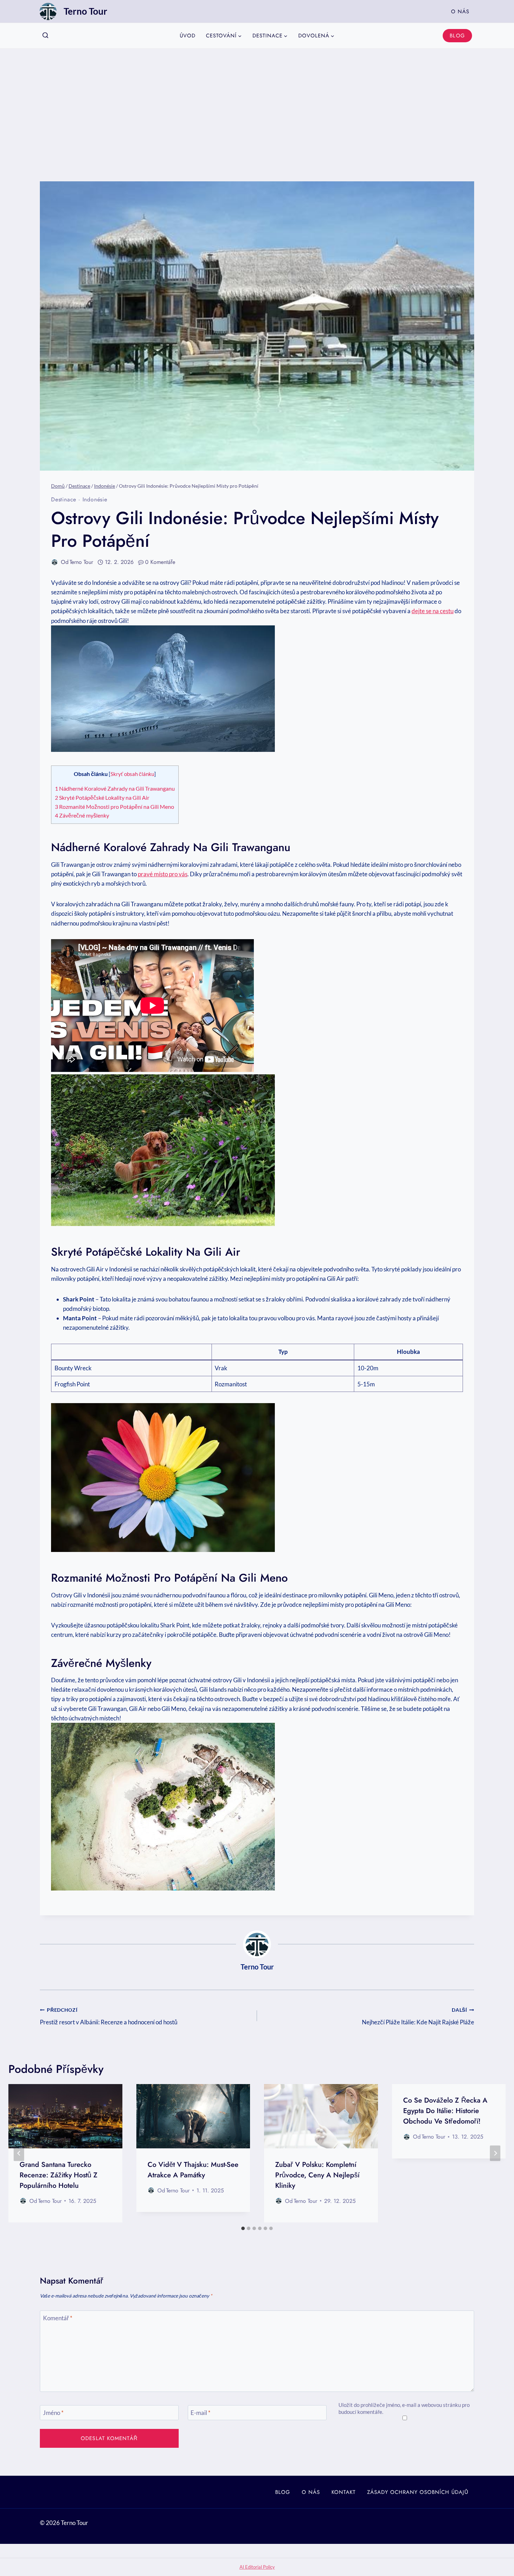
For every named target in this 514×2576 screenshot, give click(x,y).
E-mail (201, 2413)
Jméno (53, 2413)
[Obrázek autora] (55, 562)
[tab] (243, 2228)
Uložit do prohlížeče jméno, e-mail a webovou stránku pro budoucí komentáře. (404, 2408)
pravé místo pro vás (163, 874)
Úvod (188, 36)
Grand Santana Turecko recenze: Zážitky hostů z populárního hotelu (59, 2175)
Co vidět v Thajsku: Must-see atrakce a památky (193, 2170)
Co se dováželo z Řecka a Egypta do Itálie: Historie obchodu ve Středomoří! (445, 2111)
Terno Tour (81, 562)
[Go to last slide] (19, 2153)
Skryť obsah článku (132, 774)
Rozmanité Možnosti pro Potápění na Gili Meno (115, 807)
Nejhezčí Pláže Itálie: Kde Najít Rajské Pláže (418, 2016)
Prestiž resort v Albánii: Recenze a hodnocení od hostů (109, 2016)
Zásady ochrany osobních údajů (418, 2492)
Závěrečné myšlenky (82, 815)
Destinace (64, 499)
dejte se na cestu (433, 611)
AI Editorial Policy (257, 2567)
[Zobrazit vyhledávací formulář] (45, 36)
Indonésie (95, 499)
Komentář (58, 2318)
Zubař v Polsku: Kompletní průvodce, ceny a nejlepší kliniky (317, 2175)
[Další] (495, 2153)
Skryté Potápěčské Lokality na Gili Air (102, 797)
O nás (460, 12)
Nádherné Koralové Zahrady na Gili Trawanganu (115, 788)
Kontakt (344, 2492)
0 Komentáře (160, 562)
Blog (457, 36)
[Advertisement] (257, 101)
